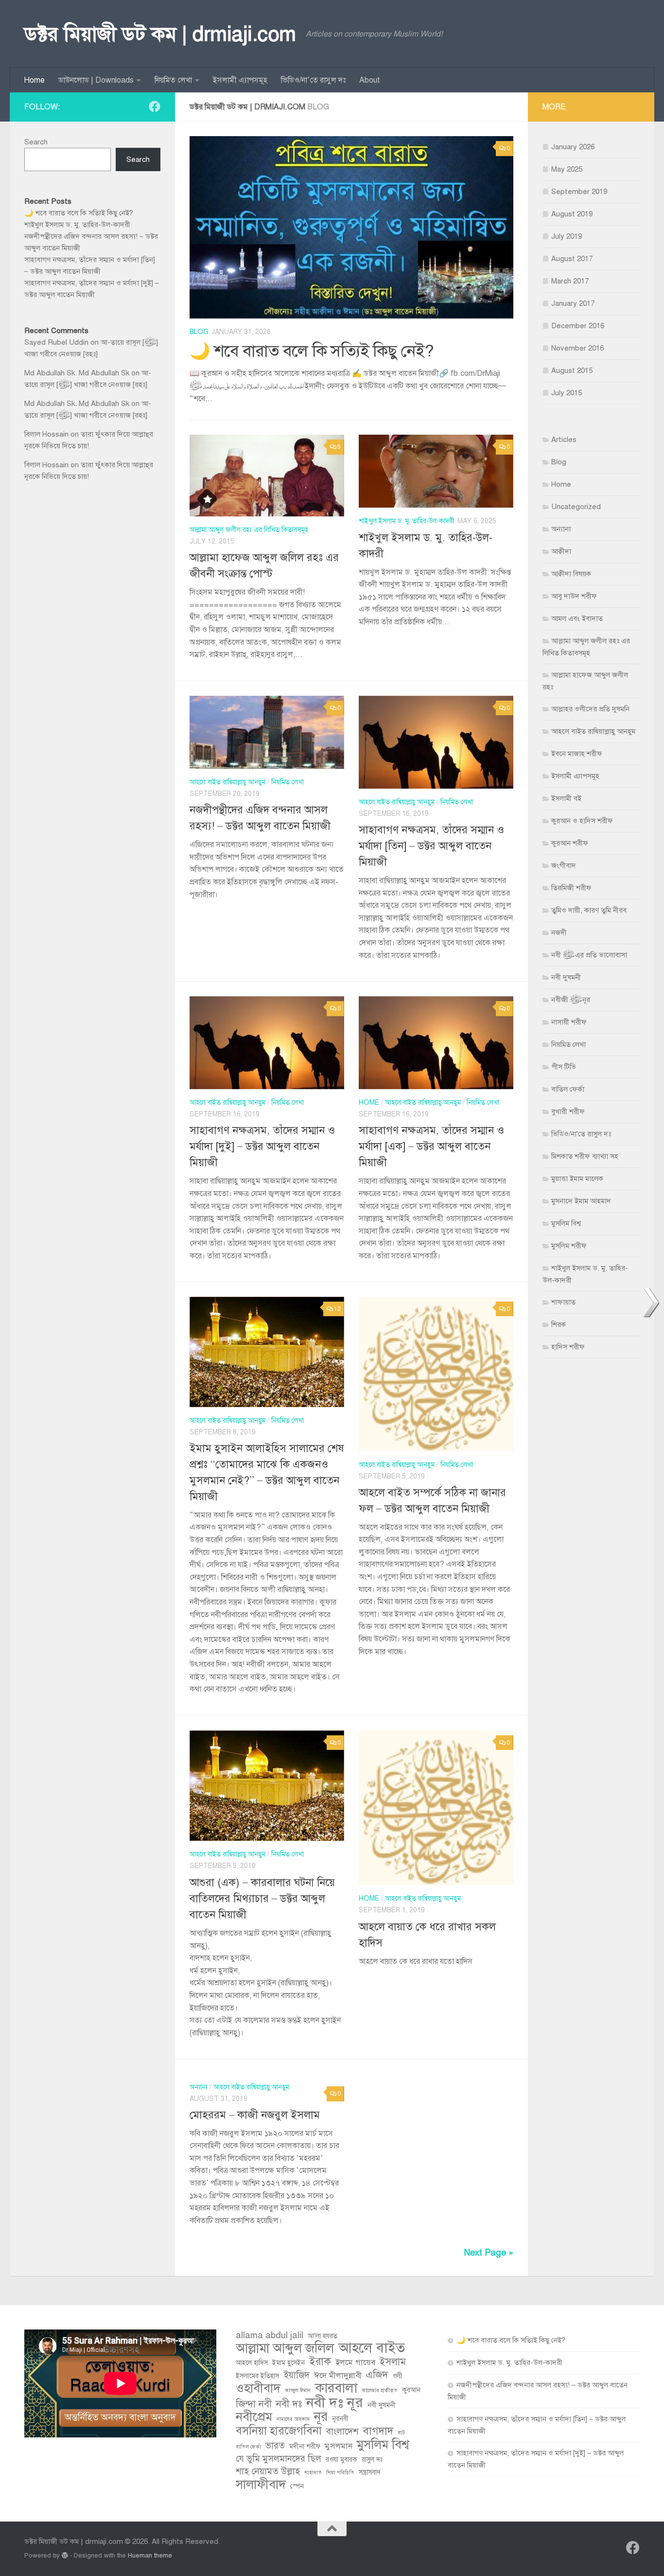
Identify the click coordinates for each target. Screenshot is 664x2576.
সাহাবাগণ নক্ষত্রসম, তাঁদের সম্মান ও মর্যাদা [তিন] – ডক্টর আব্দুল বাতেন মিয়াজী (431, 846)
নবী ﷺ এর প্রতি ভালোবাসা (589, 955)
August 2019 (572, 214)
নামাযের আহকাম (293, 2419)
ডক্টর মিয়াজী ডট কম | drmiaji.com (160, 34)
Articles (564, 440)
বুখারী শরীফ (568, 1112)
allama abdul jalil (270, 2335)
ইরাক (320, 2362)
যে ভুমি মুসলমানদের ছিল (279, 2459)
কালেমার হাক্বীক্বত (380, 2391)
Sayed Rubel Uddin (56, 342)
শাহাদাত (313, 2473)
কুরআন (411, 2390)
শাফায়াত (563, 1302)
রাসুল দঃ (372, 2460)
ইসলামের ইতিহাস (257, 2376)
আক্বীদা (561, 551)
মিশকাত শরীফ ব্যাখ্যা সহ (585, 1156)
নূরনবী (340, 2419)
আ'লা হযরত (323, 2336)
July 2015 (567, 393)
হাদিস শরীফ (568, 1347)
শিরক (559, 1324)
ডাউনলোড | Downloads (96, 80)
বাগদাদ (378, 2431)
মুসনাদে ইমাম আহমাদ (581, 1201)
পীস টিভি (564, 1067)
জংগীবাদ (564, 865)
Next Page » (489, 2253)
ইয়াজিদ (297, 2375)
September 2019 (579, 192)
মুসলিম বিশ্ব (566, 1223)
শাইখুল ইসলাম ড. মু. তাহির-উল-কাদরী (407, 521)
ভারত (275, 2445)
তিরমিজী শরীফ (571, 888)
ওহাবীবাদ (258, 2388)
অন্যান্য (199, 2087)
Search (36, 142)
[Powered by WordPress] (65, 2555)
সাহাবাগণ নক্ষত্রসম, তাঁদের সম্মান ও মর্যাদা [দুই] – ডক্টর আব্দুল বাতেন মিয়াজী (262, 1146)
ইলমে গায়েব (355, 2362)
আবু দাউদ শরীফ (574, 596)
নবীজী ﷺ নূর (571, 1000)
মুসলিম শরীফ (569, 1246)
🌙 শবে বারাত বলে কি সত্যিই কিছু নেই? (312, 351)
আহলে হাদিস (252, 2363)
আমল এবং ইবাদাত (577, 618)
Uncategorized (576, 507)
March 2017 (570, 281)
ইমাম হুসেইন (288, 2363)
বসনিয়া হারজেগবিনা (279, 2431)
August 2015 (572, 371)
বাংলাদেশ (342, 2431)
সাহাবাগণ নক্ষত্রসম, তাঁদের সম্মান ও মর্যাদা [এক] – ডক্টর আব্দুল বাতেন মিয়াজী (431, 1146)
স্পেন (297, 2486)
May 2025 (567, 169)
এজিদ (377, 2375)
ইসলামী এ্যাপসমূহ (240, 80)
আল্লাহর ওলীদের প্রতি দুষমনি (590, 709)
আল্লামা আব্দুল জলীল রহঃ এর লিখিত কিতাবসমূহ (249, 530)
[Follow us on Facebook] (155, 106)
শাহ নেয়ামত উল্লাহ (268, 2471)
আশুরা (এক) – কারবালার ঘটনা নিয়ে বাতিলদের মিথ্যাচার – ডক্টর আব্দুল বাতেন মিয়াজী (262, 1898)
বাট (401, 2433)
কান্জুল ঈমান (298, 2391)
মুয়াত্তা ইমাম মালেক (577, 1179)
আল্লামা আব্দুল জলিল (285, 2348)
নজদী (559, 933)
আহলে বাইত (372, 2348)
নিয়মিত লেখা (173, 80)
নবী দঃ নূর (335, 2402)
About (370, 80)
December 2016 (578, 326)
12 (337, 1309)
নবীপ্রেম (254, 2417)
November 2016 (577, 348)
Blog (199, 332)
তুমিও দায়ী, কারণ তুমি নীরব (589, 910)
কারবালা (336, 2388)
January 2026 (573, 147)
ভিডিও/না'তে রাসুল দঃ (581, 1134)
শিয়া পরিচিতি (340, 2473)
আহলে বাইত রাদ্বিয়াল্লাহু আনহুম (227, 782)
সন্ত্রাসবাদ (370, 2472)
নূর (321, 2417)
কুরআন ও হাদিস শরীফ (582, 821)
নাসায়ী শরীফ (569, 1022)
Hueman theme (150, 2555)
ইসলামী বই (566, 798)
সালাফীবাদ (261, 2485)
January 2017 (573, 303)
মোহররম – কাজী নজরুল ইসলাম (255, 2115)
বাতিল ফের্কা (568, 1089)
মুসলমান (339, 2446)
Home (34, 80)
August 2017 (572, 259)
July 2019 (567, 236)
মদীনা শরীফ (305, 2446)
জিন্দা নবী (254, 2404)
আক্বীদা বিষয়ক (571, 574)
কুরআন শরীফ (570, 843)
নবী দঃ (289, 2404)
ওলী (397, 2376)
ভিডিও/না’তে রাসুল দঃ (313, 80)
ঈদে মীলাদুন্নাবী (338, 2375)
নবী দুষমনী (566, 977)
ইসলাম (393, 2362)
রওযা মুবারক (341, 2460)
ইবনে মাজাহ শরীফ (577, 754)
